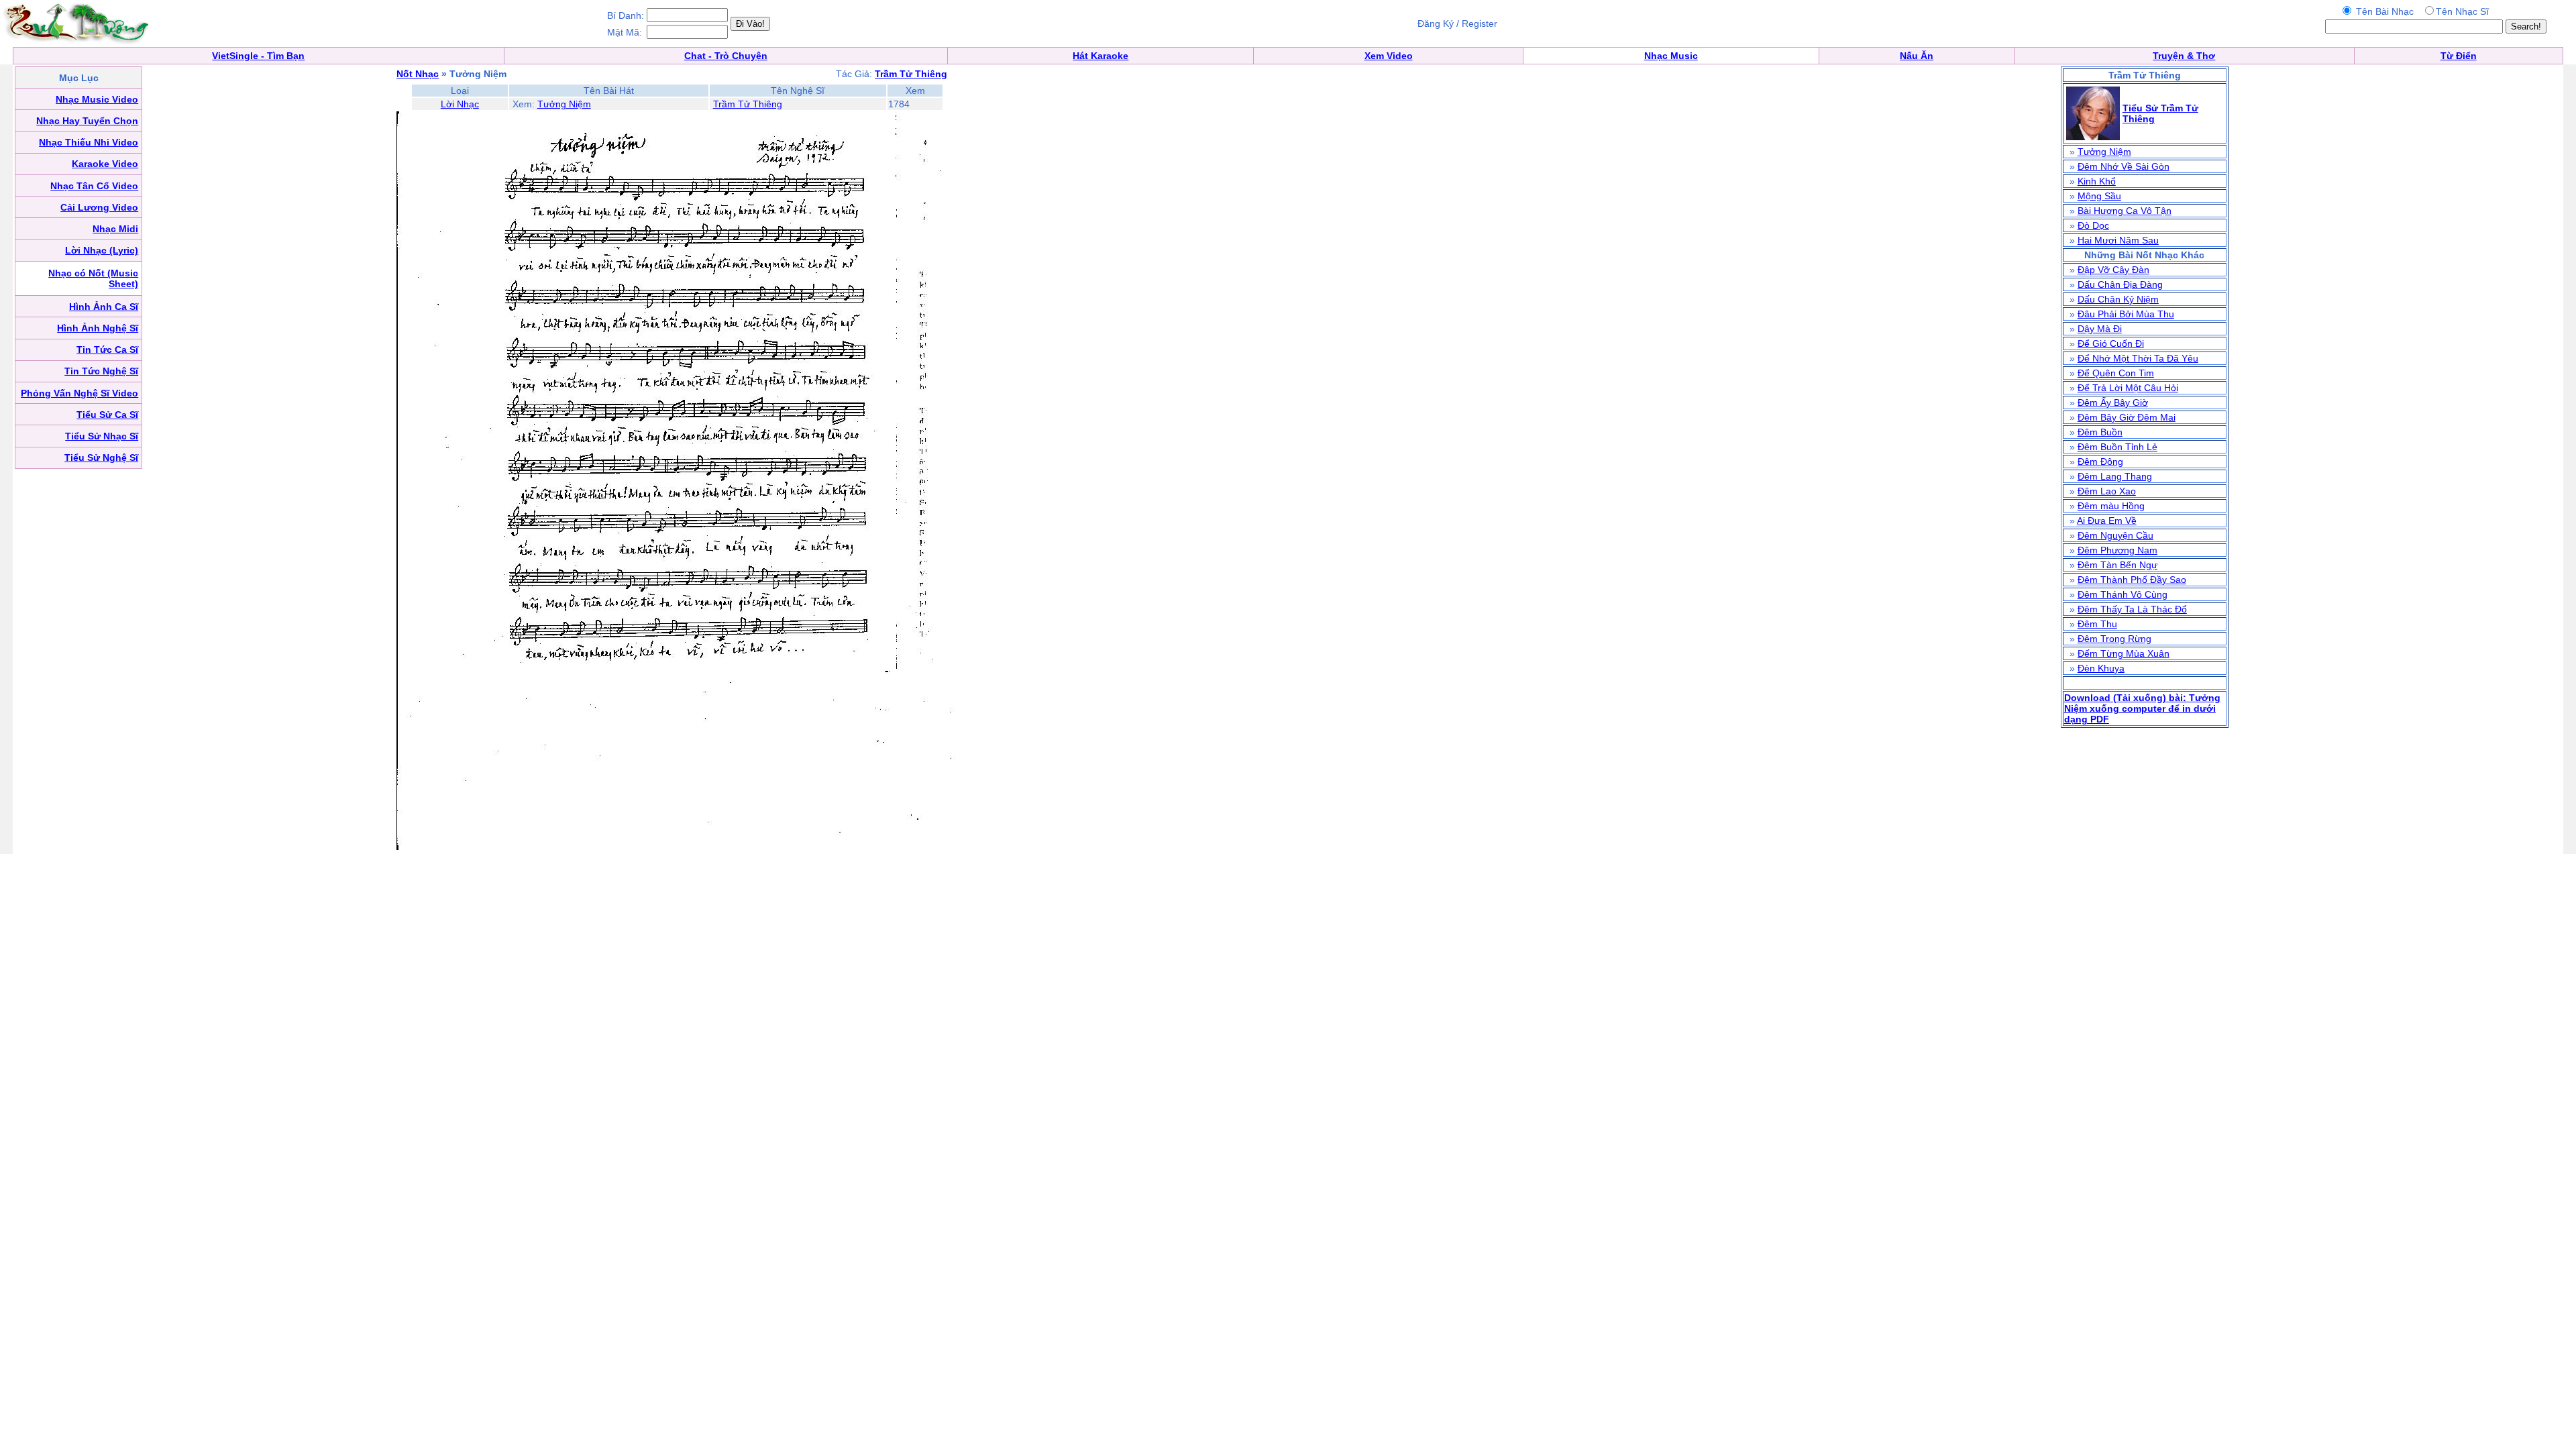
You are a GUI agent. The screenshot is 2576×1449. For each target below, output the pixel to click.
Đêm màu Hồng (2111, 506)
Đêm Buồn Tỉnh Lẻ (2117, 447)
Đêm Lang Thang (2115, 476)
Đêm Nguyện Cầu (2115, 535)
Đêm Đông (2100, 462)
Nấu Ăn (1917, 56)
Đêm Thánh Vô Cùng (2123, 594)
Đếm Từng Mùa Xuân (2124, 653)
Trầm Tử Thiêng (748, 104)
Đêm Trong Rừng (2114, 639)
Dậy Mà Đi (2100, 329)
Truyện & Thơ (2184, 56)
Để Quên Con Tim (2116, 373)
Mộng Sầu (2099, 196)
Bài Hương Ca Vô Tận (2125, 211)
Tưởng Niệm (564, 104)
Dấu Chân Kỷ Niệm (2118, 299)
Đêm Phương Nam (2117, 550)
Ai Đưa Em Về (2107, 521)
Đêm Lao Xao (2107, 491)
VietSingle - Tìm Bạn (258, 56)
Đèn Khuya (2101, 668)
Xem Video (1389, 56)
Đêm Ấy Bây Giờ (2113, 402)
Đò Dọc (2093, 225)
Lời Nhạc (460, 104)
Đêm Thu (2097, 624)
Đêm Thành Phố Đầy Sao (2132, 580)
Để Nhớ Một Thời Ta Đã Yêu (2138, 358)
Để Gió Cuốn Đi (2111, 343)
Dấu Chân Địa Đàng (2120, 284)
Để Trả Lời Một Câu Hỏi (2128, 388)
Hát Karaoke (1101, 56)
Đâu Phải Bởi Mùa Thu (2126, 314)
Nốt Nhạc (418, 74)
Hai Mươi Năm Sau (2118, 240)
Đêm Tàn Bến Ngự (2117, 565)
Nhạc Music (1671, 56)
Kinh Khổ (2097, 181)
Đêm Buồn (2100, 432)
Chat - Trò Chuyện (726, 56)
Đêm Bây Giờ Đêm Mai (2127, 417)
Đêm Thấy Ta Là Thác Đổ (2132, 609)
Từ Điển (2459, 56)
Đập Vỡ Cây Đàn (2113, 270)
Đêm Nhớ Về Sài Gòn (2124, 166)
